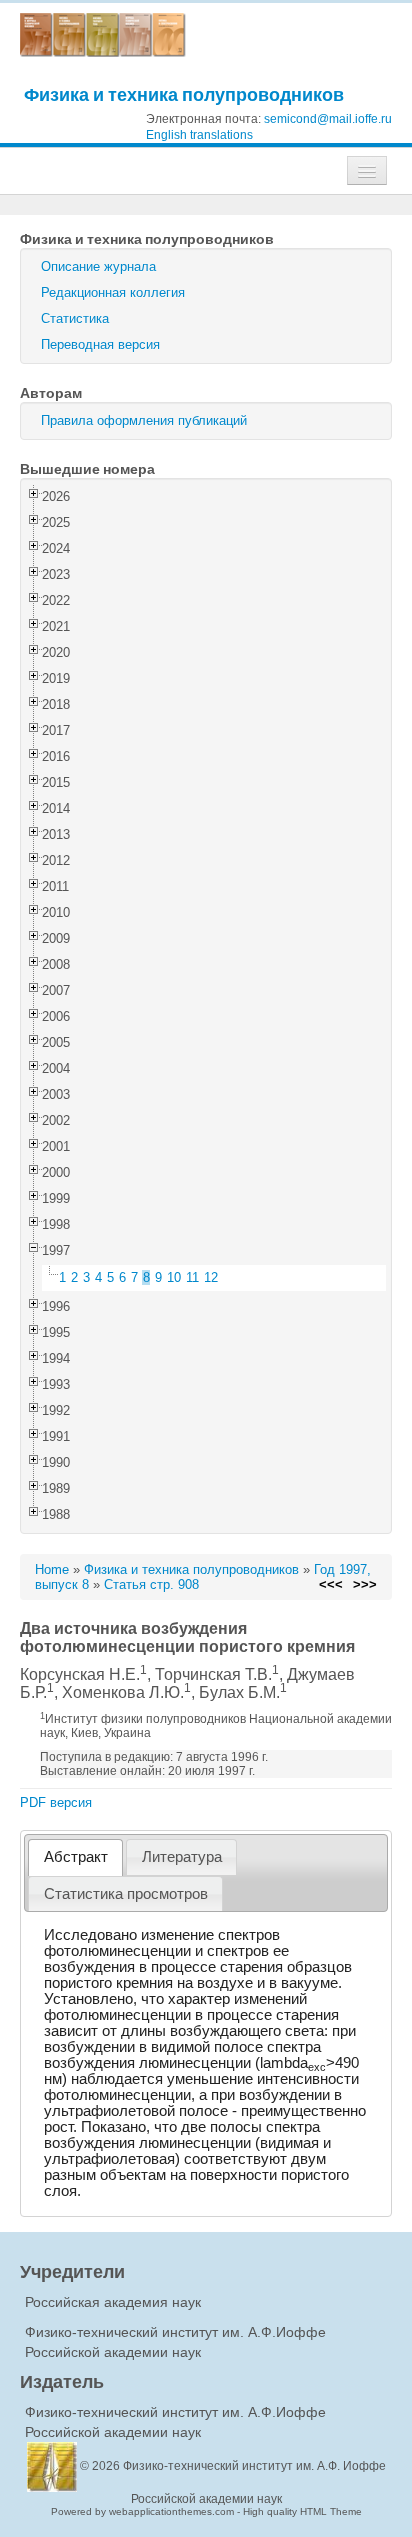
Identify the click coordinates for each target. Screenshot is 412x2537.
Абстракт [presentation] (76, 1857)
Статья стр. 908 (151, 1584)
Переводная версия (100, 344)
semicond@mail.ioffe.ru (328, 119)
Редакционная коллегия (113, 292)
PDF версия (56, 1802)
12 (211, 1277)
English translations (199, 135)
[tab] (75, 1857)
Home (52, 1569)
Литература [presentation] (182, 1857)
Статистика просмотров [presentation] (126, 1894)
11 (192, 1277)
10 (174, 1277)
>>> (365, 1584)
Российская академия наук (113, 2302)
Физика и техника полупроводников (184, 94)
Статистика (75, 318)
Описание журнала (98, 266)
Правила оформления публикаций (144, 420)
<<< (331, 1584)
